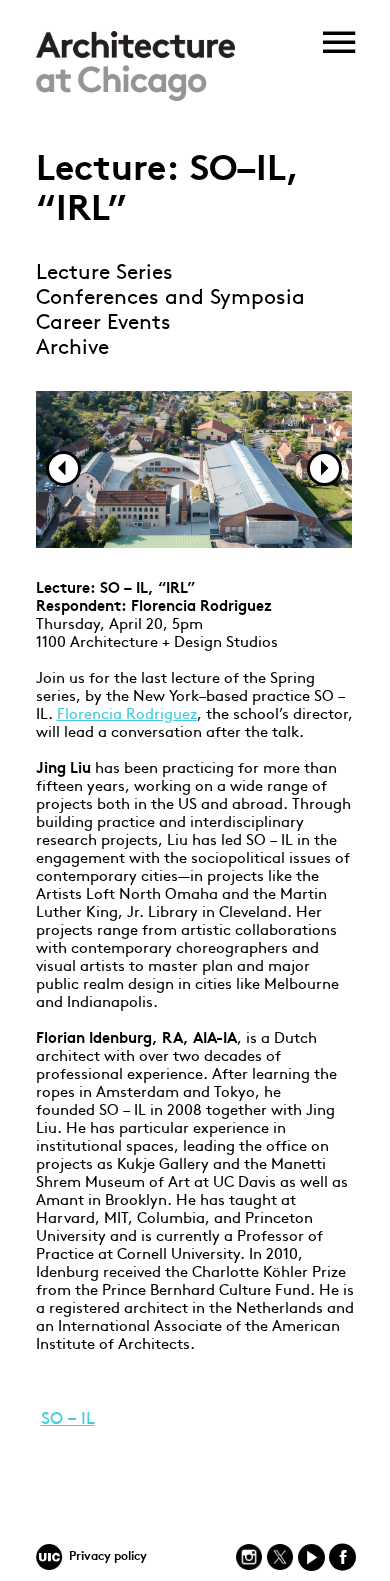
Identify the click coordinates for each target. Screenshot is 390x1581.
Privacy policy (108, 1557)
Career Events (103, 323)
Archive (72, 348)
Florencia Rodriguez (127, 715)
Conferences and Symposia (170, 298)
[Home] (136, 97)
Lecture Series (104, 273)
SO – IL (68, 1419)
